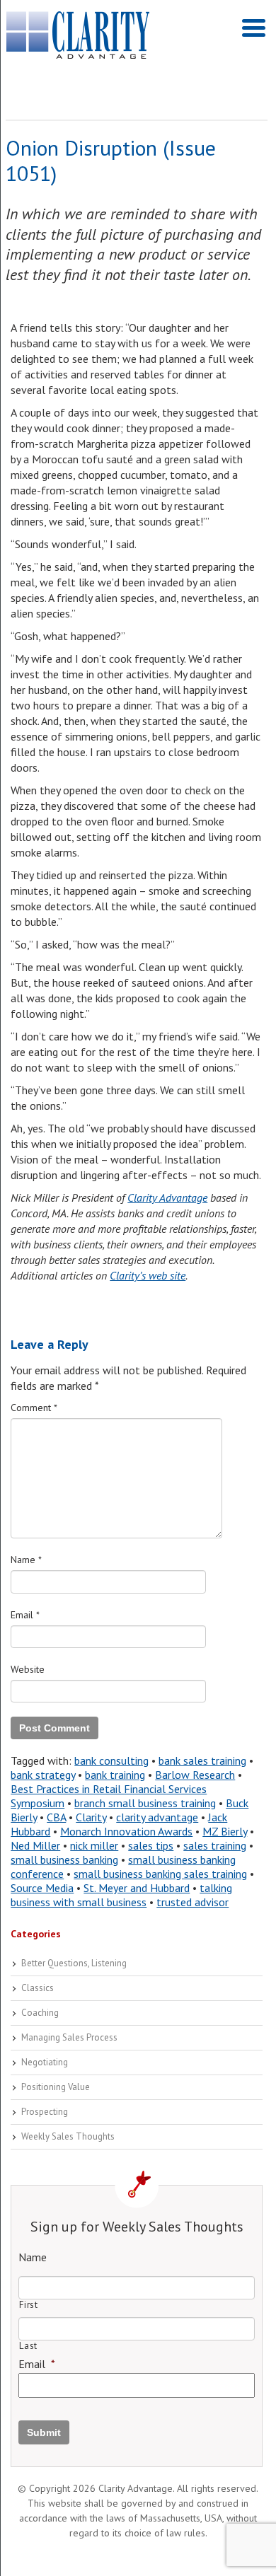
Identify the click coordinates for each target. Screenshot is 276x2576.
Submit (44, 2432)
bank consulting (111, 1760)
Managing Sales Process (69, 2037)
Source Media (42, 1888)
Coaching (40, 2013)
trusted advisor (192, 1902)
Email (25, 1615)
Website (28, 1669)
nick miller (94, 1845)
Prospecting (45, 2112)
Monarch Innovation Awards (126, 1831)
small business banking (64, 1860)
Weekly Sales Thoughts (68, 2136)
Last (28, 2346)
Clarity (91, 1817)
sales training (215, 1845)
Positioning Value (56, 2087)
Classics (38, 1988)
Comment (34, 1408)
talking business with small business (121, 1895)
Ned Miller (35, 1845)
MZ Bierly (225, 1831)
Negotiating (45, 2062)
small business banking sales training (160, 1874)
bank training (115, 1775)
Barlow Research (195, 1775)
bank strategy (43, 1775)
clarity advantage (157, 1817)
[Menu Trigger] (254, 27)
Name (26, 1560)
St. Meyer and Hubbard (137, 1888)
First (28, 2305)
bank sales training (202, 1760)
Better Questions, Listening (74, 1963)
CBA (56, 1817)
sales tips (151, 1845)
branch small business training (145, 1803)
